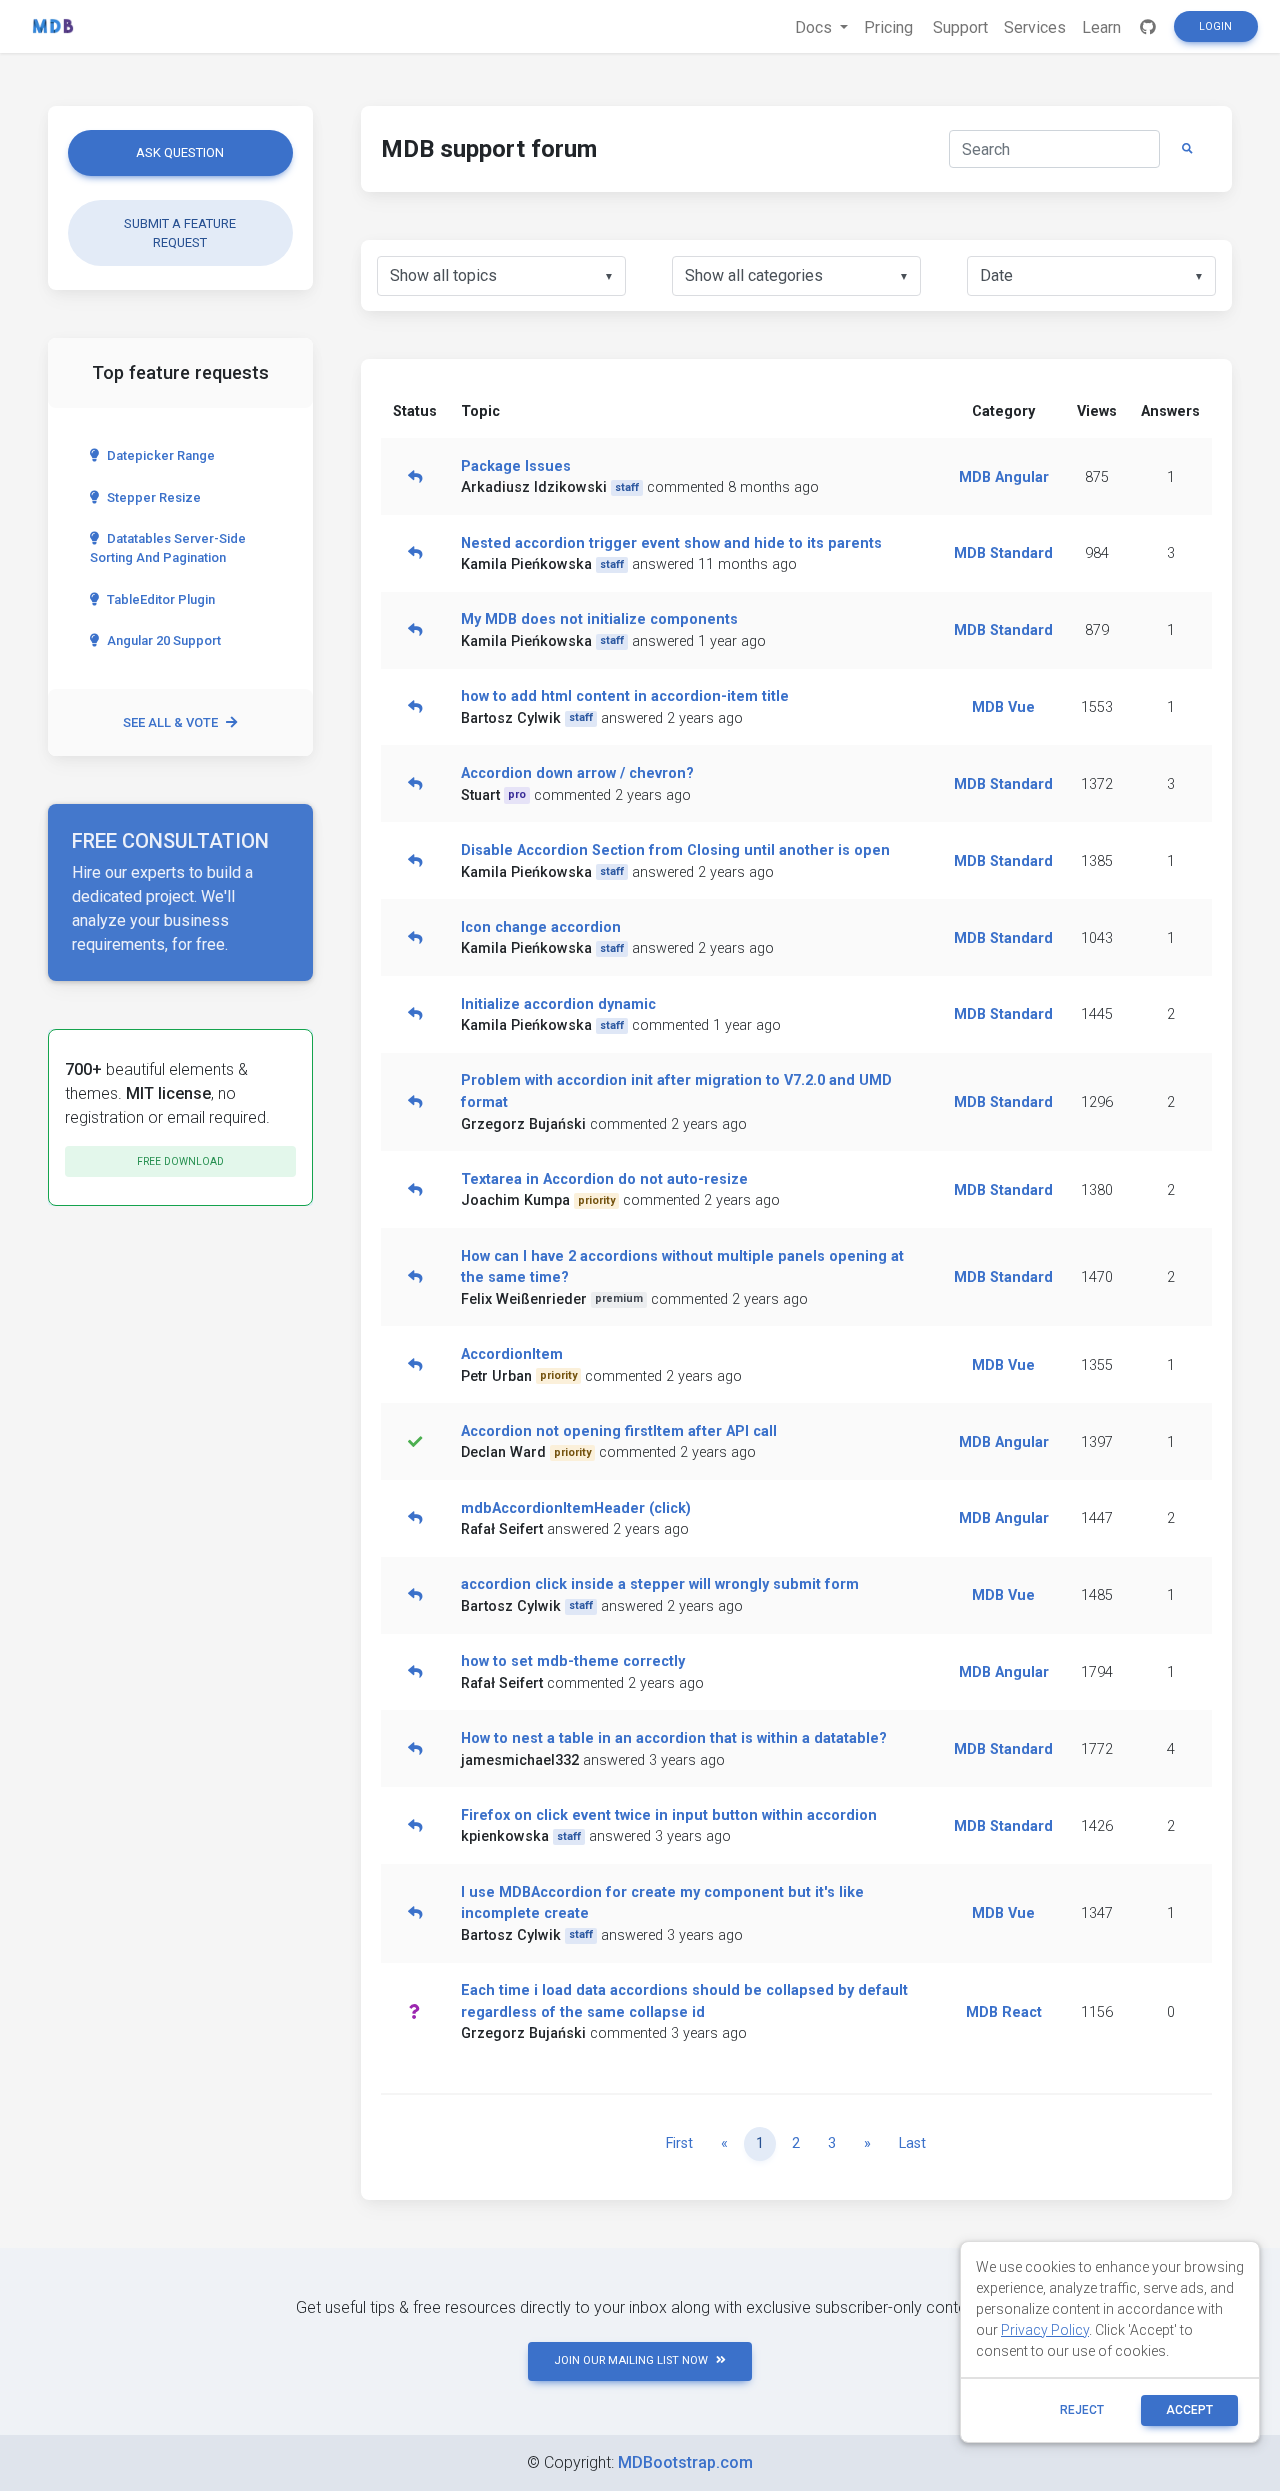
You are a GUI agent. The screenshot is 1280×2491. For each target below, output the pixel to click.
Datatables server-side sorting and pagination (168, 548)
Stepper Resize (154, 497)
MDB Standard (1003, 553)
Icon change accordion (541, 927)
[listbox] (501, 276)
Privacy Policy (1045, 2330)
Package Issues (516, 466)
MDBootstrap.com (685, 2462)
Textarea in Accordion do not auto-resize (604, 1179)
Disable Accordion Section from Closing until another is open (675, 850)
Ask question (180, 152)
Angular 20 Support (164, 640)
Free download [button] (180, 1161)
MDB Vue (1003, 707)
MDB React (1004, 2012)
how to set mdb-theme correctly (573, 1661)
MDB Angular (1004, 477)
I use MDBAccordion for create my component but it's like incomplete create (662, 1903)
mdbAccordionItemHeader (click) (576, 1508)
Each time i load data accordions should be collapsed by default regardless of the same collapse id (684, 2001)
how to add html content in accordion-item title (625, 696)
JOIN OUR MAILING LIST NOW (631, 2360)
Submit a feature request (180, 233)
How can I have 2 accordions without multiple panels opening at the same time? (682, 1267)
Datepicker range (161, 455)
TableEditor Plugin (161, 599)
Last (912, 2143)
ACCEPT (1189, 2410)
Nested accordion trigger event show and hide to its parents (671, 543)
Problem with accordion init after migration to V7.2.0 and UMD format (676, 1091)
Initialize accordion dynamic (558, 1004)
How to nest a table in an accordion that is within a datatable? (674, 1738)
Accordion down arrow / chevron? (577, 773)
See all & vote (170, 722)
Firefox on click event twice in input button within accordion (669, 1815)
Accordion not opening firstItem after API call (619, 1431)
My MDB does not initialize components (599, 619)
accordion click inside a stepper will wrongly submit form (660, 1584)
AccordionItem (512, 1354)
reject (1082, 2410)
